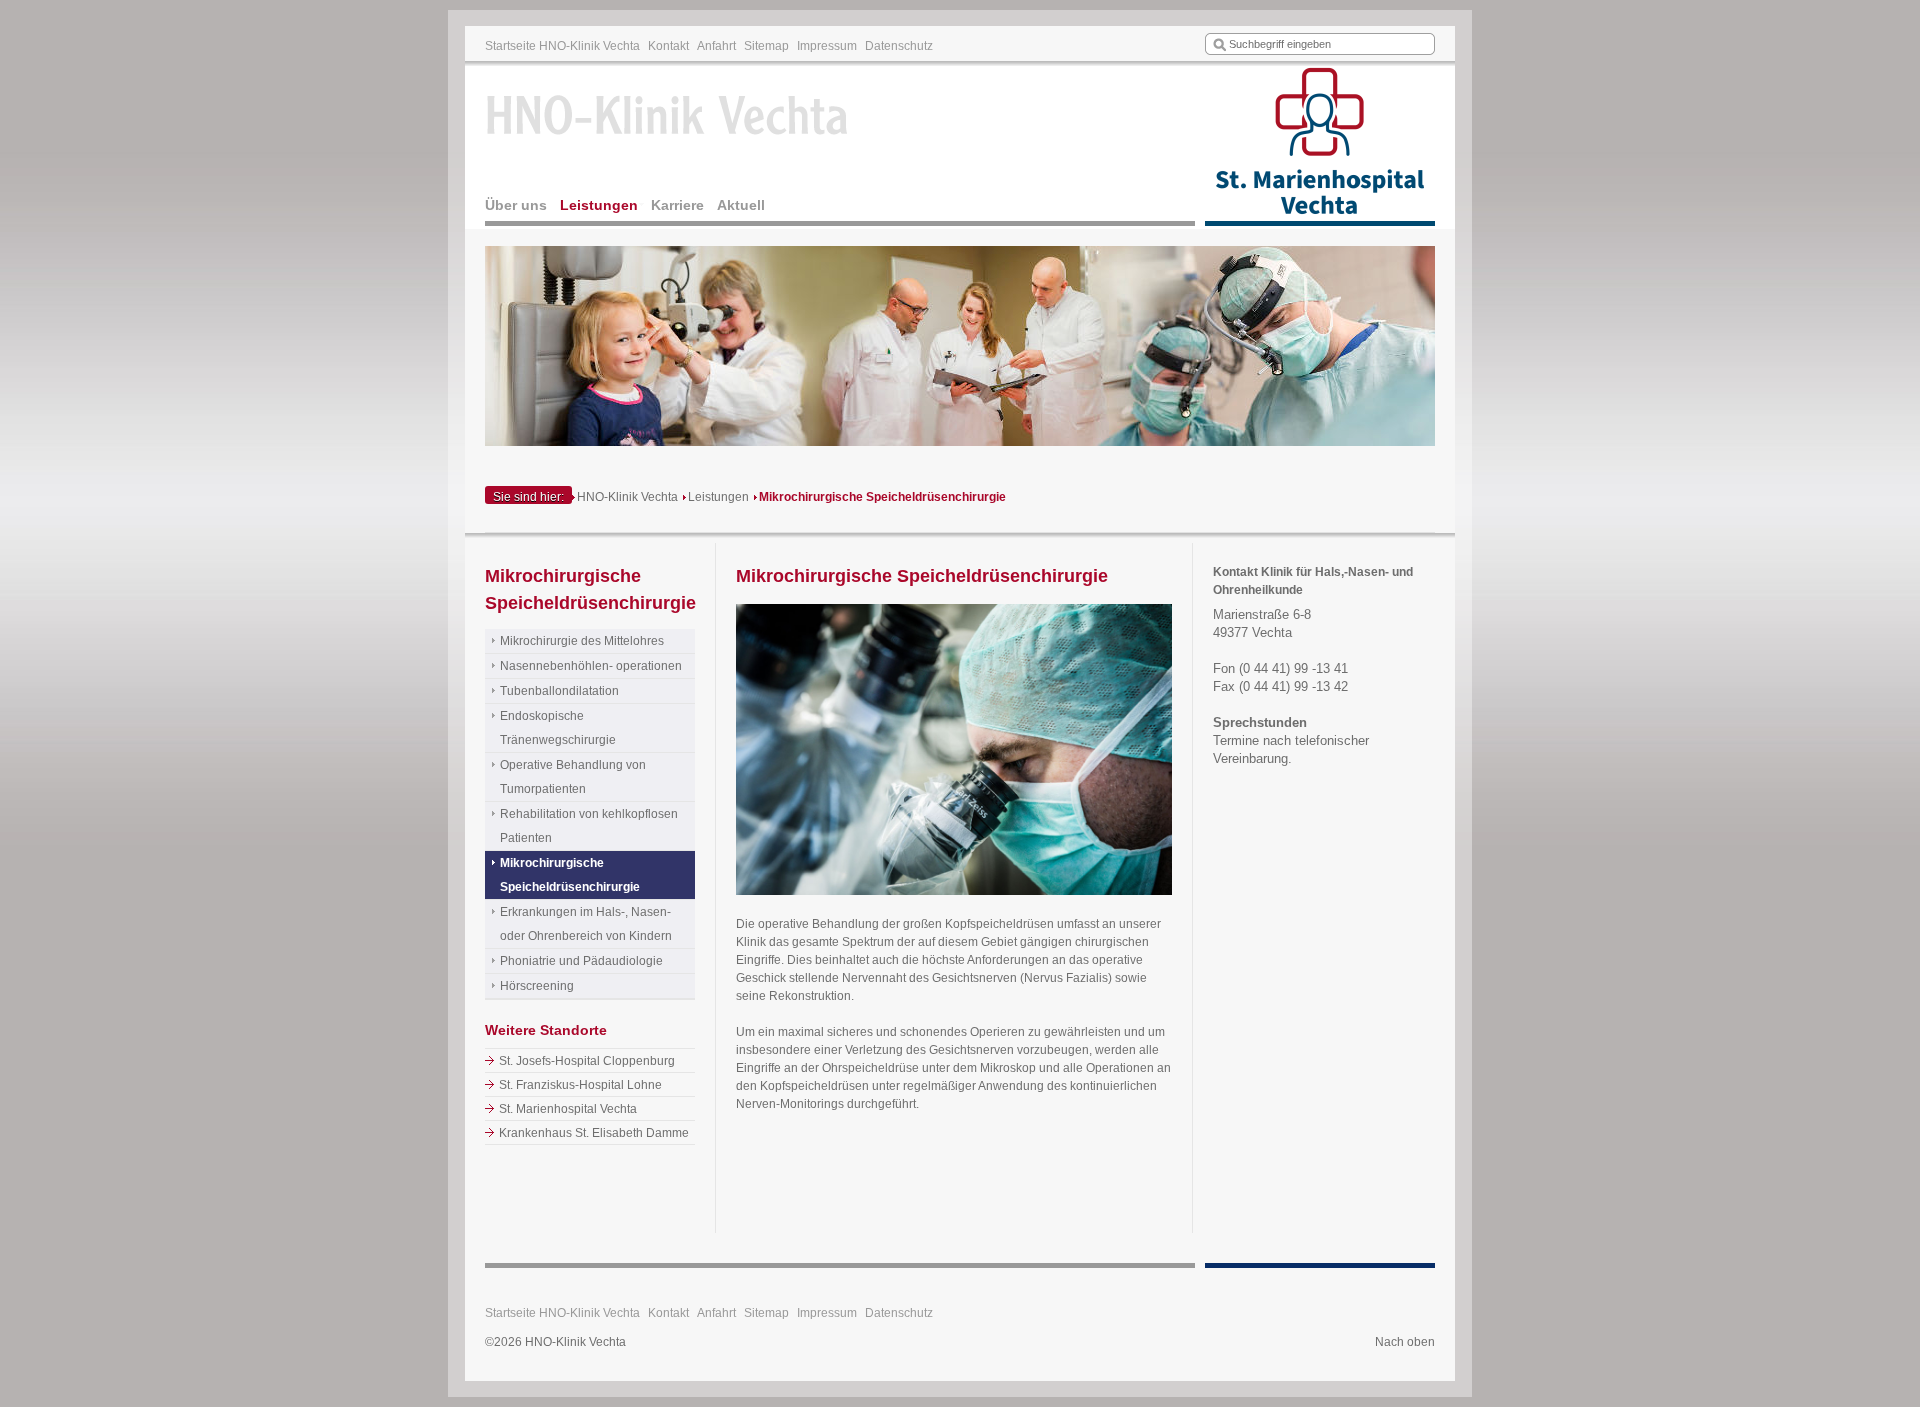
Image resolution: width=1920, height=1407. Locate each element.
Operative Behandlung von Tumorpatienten (573, 777)
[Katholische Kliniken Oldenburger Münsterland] (1320, 146)
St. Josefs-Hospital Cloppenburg (587, 1061)
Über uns (516, 205)
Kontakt (668, 46)
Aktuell (741, 205)
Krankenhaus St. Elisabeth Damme (594, 1133)
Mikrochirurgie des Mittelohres (582, 641)
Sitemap (766, 46)
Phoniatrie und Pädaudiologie (581, 961)
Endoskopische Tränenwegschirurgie (558, 728)
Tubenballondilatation (559, 691)
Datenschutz (899, 46)
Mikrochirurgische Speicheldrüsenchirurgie (882, 497)
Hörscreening (537, 986)
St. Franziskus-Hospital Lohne (580, 1085)
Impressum (827, 46)
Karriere (677, 205)
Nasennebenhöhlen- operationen (591, 666)
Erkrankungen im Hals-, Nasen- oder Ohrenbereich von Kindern (586, 924)
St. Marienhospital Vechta (568, 1109)
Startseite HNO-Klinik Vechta (562, 46)
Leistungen (599, 205)
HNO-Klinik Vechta (627, 497)
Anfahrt (716, 46)
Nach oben (1405, 1342)
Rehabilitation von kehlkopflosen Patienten (589, 826)
